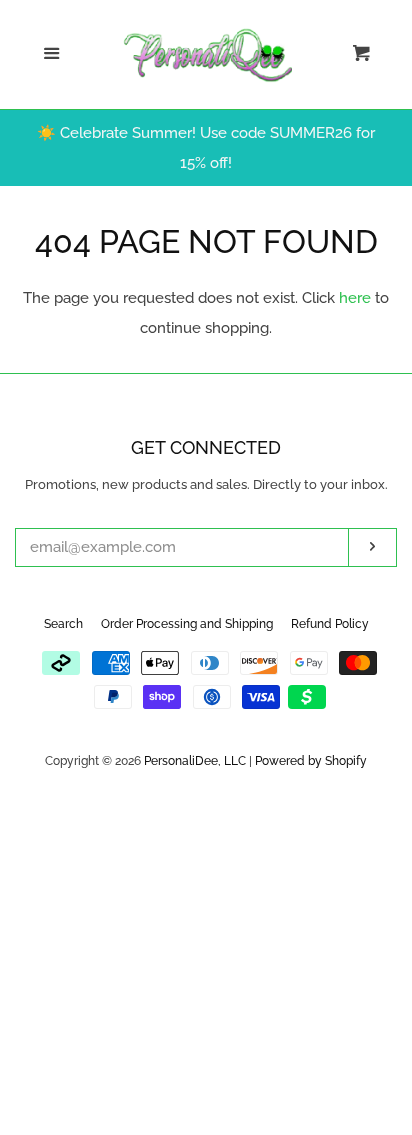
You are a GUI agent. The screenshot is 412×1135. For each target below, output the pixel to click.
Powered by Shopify (311, 761)
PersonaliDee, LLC (195, 761)
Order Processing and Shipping (187, 624)
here (355, 298)
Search (63, 624)
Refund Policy (330, 624)
